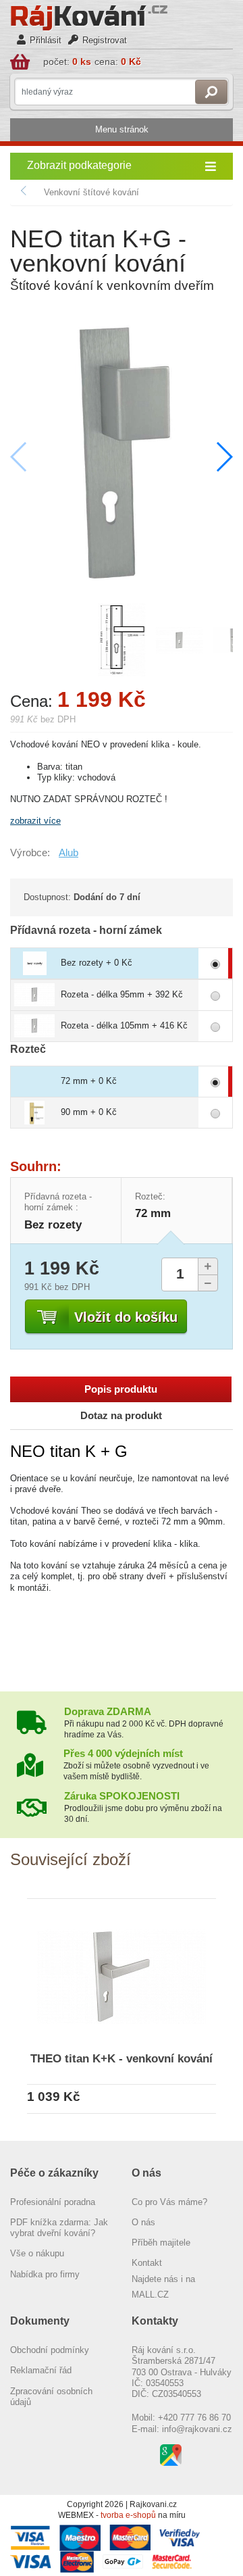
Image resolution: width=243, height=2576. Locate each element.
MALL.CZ (150, 2295)
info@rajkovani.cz (197, 2429)
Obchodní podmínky (50, 2350)
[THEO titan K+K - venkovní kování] (122, 1974)
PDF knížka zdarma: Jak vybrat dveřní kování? (59, 2228)
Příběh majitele (161, 2243)
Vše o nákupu (37, 2253)
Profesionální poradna (53, 2202)
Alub (69, 853)
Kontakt (147, 2263)
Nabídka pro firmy (45, 2274)
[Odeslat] (211, 92)
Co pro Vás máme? (169, 2202)
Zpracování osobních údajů (51, 2397)
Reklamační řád (41, 2370)
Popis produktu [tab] (121, 1389)
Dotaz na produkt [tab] (121, 1416)
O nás (143, 2222)
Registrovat (105, 40)
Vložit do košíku (126, 1317)
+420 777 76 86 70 (194, 2418)
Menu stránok (122, 129)
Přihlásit (46, 40)
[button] (224, 457)
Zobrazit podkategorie (79, 165)
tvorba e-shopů (128, 2515)
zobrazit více (35, 821)
